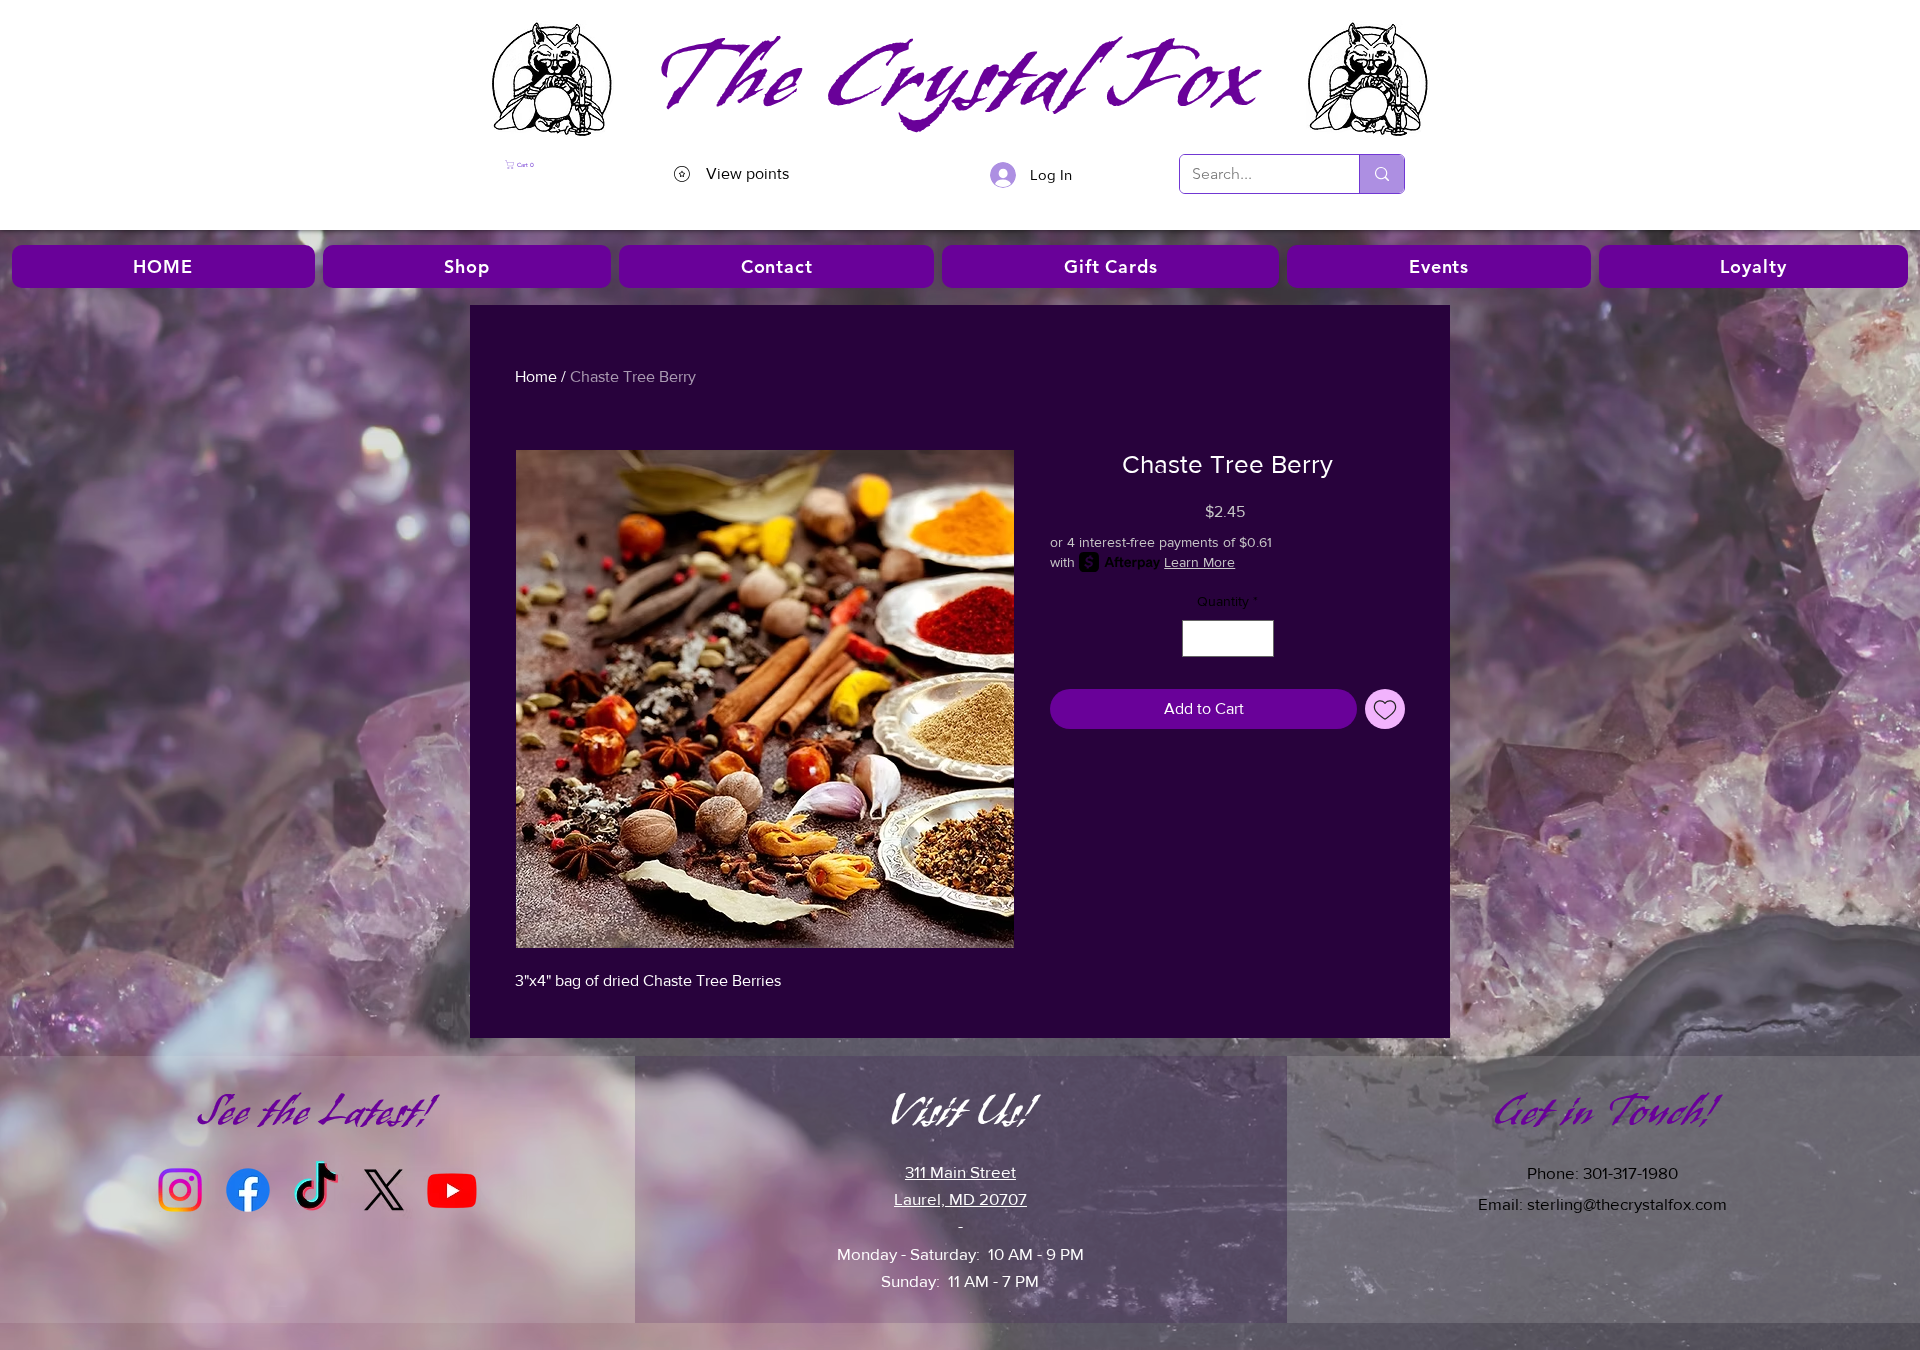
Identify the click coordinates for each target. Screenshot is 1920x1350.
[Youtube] (452, 1190)
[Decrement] (1197, 638)
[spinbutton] (1228, 638)
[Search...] (1381, 174)
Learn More (1199, 562)
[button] (559, 164)
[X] (384, 1190)
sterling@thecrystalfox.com (1627, 1203)
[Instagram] (180, 1190)
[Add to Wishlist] (1385, 709)
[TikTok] (316, 1190)
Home (536, 376)
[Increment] (1258, 638)
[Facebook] (248, 1190)
